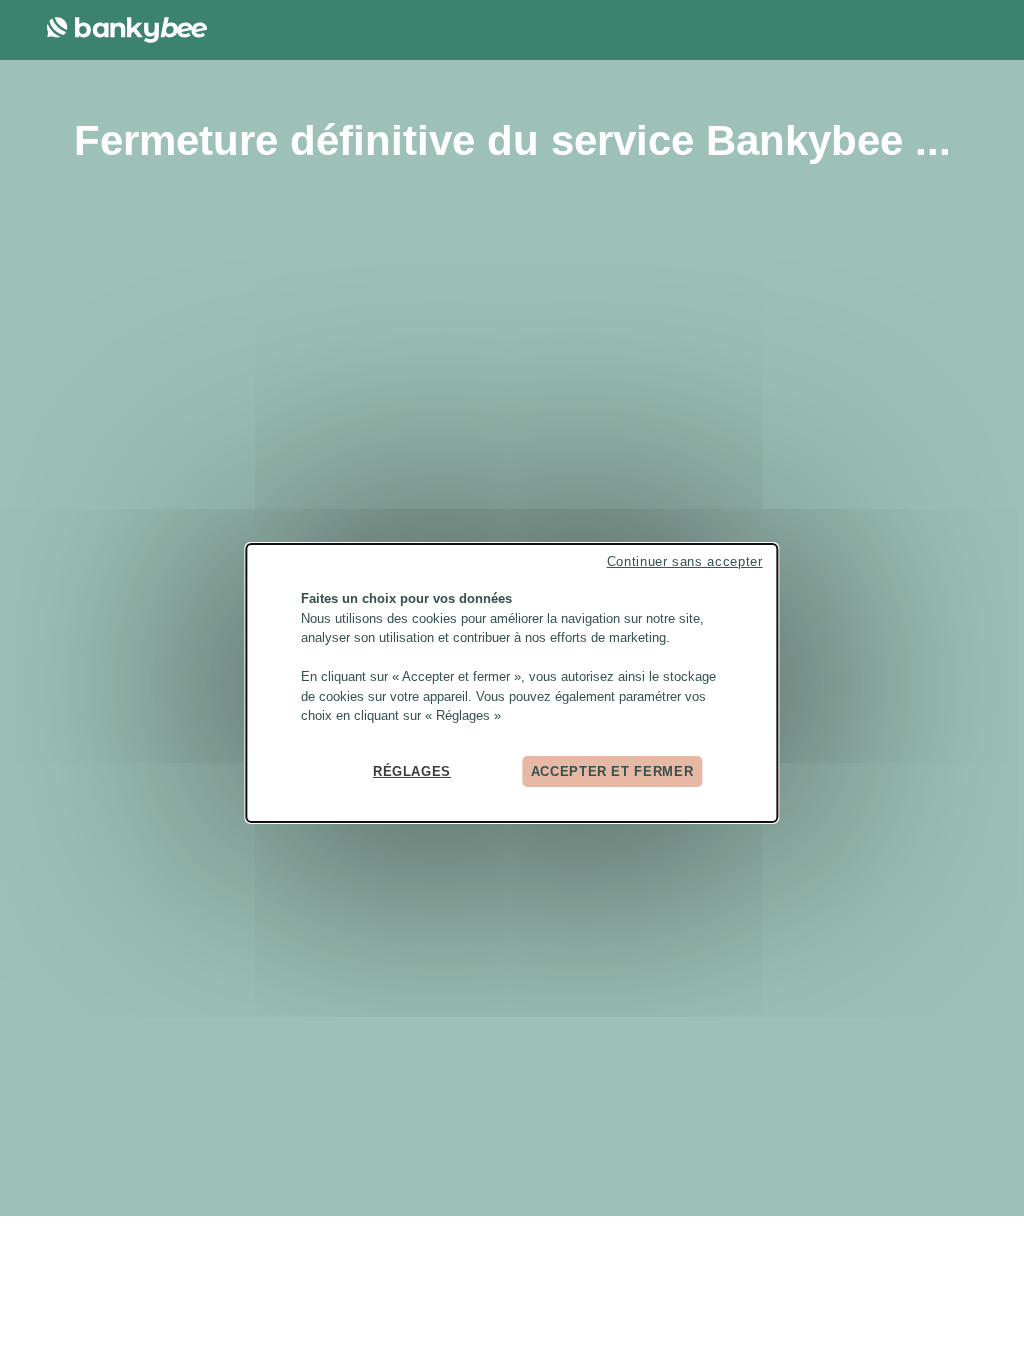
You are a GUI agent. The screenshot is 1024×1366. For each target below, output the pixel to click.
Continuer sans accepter (685, 561)
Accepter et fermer (612, 770)
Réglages (412, 770)
